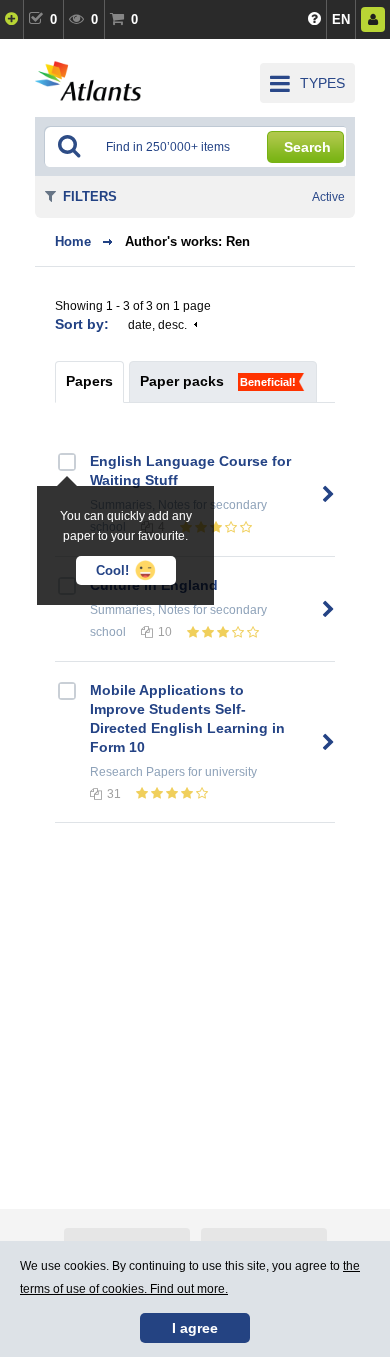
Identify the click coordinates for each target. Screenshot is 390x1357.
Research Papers (137, 772)
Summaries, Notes (140, 610)
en (341, 19)
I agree (195, 1328)
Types (322, 83)
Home (73, 241)
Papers (89, 381)
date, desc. (157, 325)
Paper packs (182, 381)
